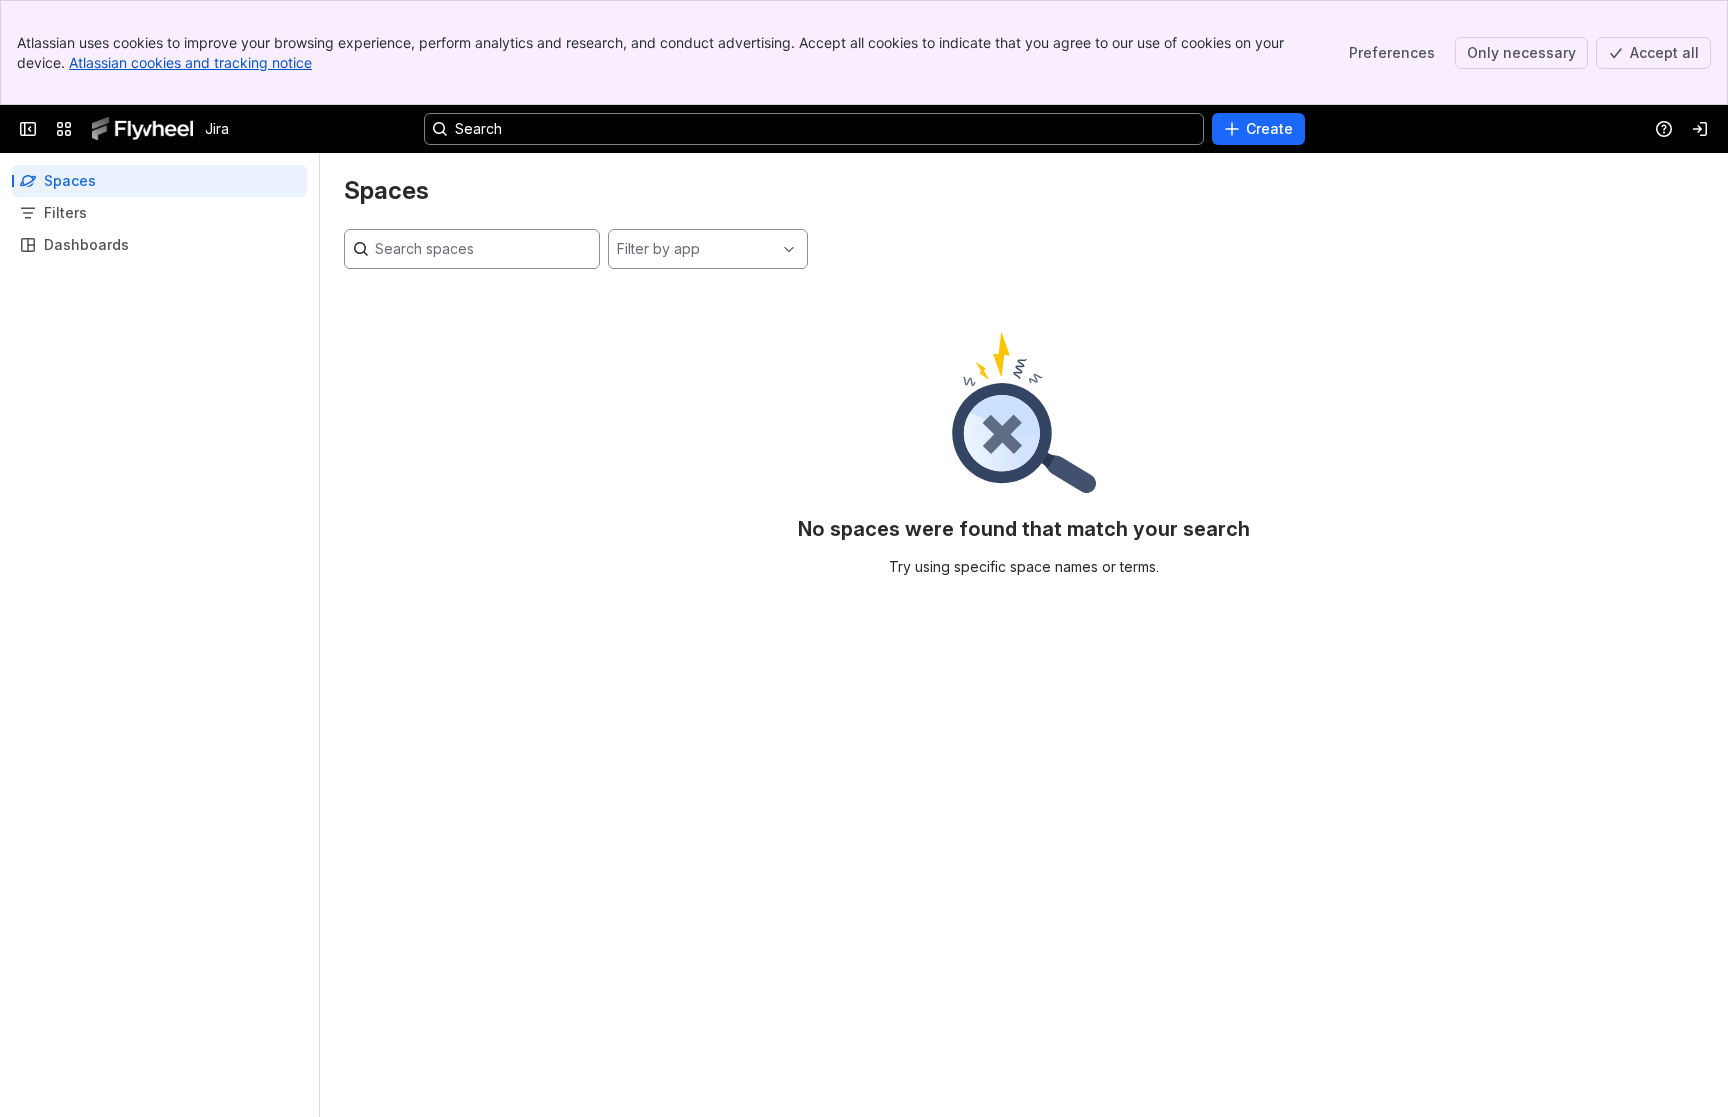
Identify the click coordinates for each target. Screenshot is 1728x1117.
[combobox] (616, 249)
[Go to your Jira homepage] (142, 129)
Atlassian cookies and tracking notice (190, 62)
